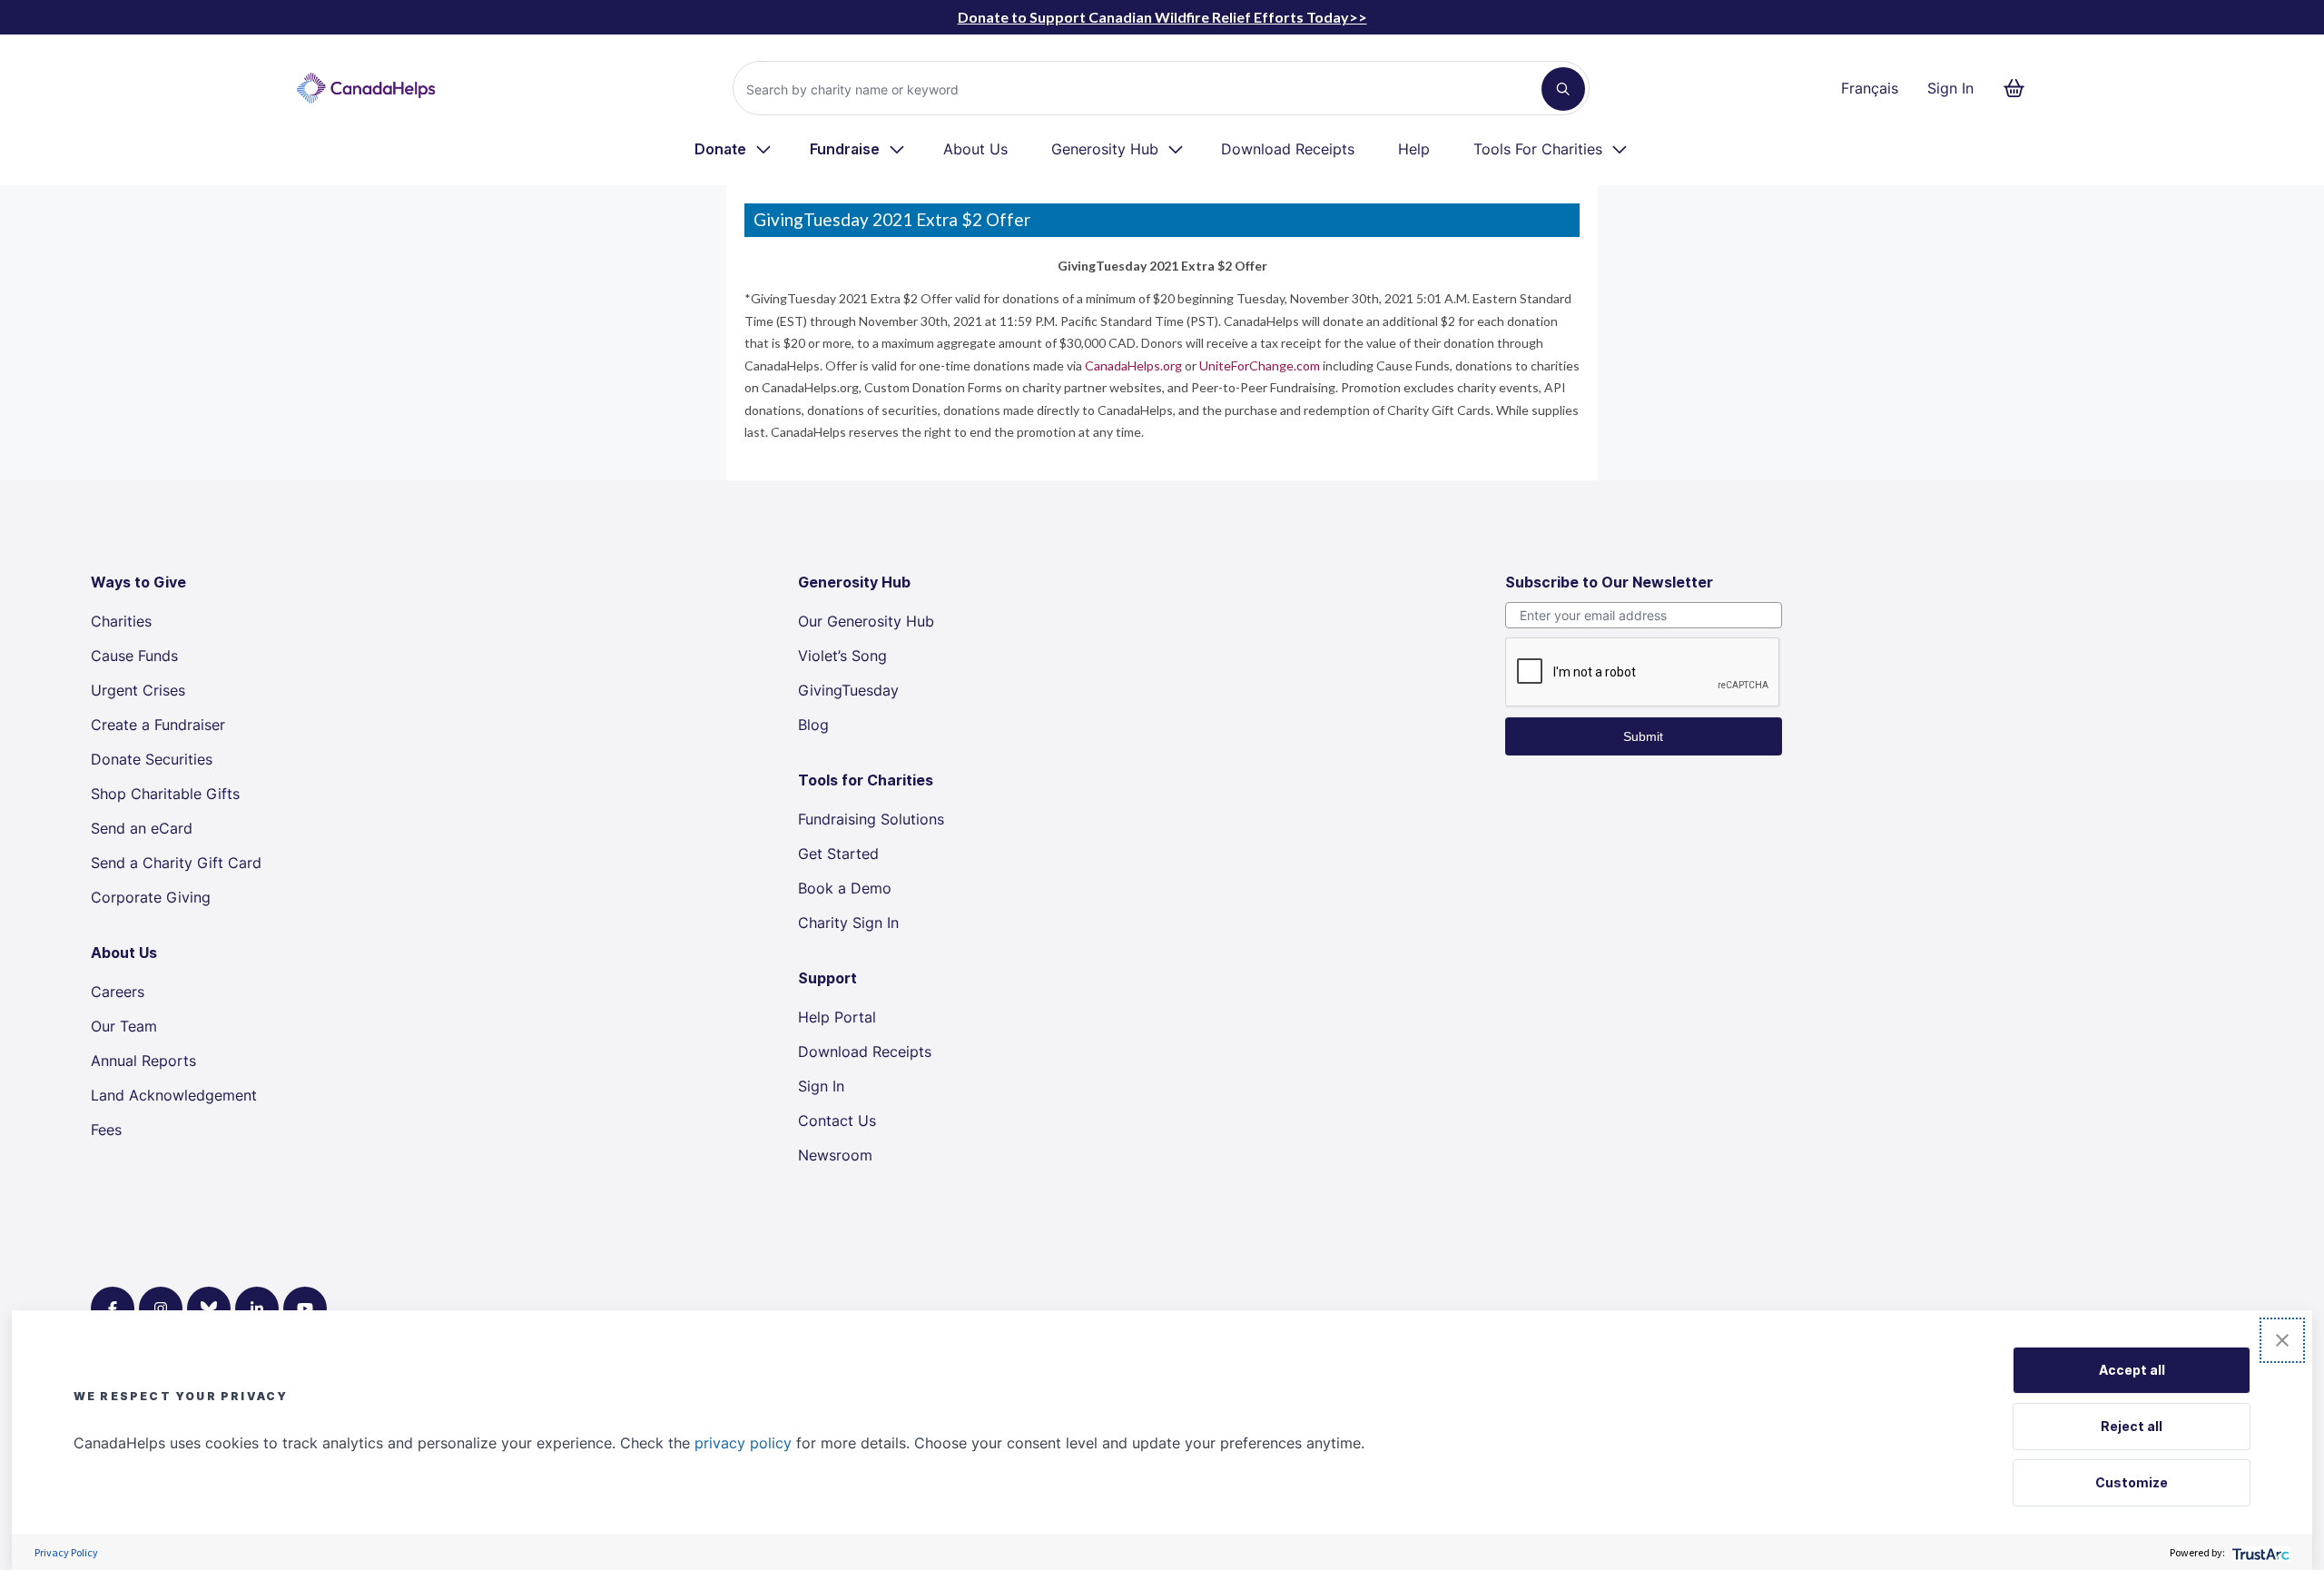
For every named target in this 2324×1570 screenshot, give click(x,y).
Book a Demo (845, 888)
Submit (1643, 736)
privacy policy (743, 1443)
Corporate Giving (151, 897)
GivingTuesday (848, 690)
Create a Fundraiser (158, 725)
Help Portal (837, 1017)
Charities (121, 621)
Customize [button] (2132, 1482)
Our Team (124, 1026)
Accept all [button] (2132, 1370)
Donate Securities (152, 759)
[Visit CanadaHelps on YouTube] (305, 1308)
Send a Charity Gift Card (176, 863)
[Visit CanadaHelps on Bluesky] (209, 1308)
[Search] (1563, 89)
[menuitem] (734, 149)
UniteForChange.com (1260, 365)
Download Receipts (1288, 149)
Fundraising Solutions (871, 819)
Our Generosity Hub (866, 621)
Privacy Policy (66, 1552)
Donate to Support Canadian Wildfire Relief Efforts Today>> (1162, 17)
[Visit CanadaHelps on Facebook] (113, 1308)
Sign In (1950, 88)
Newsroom (835, 1155)
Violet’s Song (842, 656)
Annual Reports (143, 1061)
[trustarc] (2259, 1552)
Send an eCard (142, 828)
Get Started (838, 854)
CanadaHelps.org (1133, 365)
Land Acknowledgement (174, 1095)
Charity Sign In (848, 923)
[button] (2282, 1340)
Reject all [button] (2132, 1426)
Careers (118, 992)
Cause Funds (134, 656)
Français (1870, 88)
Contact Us (837, 1121)
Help (1414, 149)
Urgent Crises (138, 690)
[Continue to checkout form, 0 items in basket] (2019, 88)
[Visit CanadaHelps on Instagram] (161, 1308)
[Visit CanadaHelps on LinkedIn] (257, 1308)
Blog (813, 725)
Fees (106, 1130)
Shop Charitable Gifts (165, 794)
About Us (975, 149)
